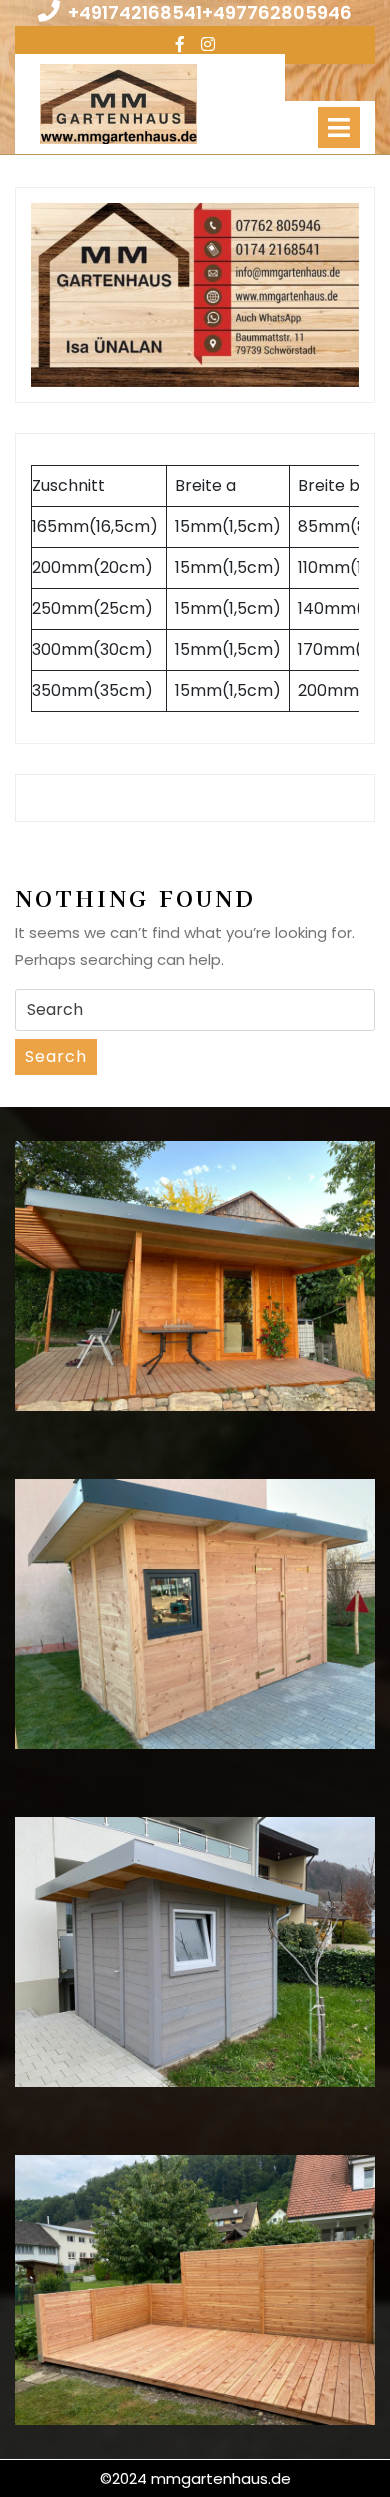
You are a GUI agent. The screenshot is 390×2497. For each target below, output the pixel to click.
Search (56, 1056)
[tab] (339, 127)
